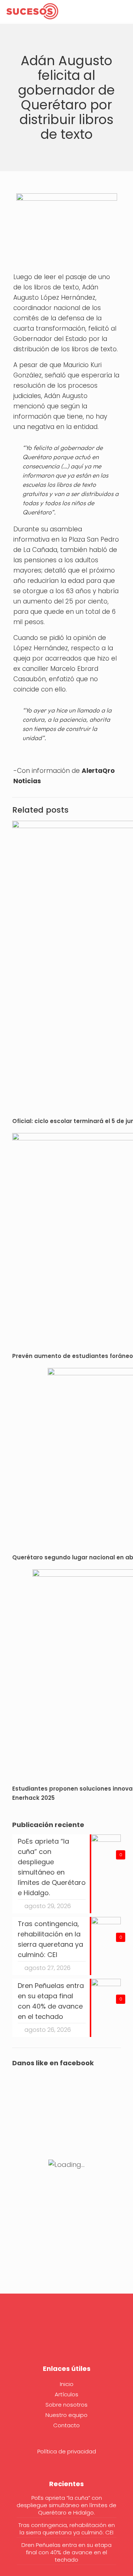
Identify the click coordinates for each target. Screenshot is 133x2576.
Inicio (67, 2384)
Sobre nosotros (66, 2405)
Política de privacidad (67, 2451)
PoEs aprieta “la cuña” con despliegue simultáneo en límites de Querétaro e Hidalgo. (66, 2505)
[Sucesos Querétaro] (32, 11)
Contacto (66, 2425)
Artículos (66, 2394)
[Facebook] (66, 2335)
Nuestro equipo (66, 2415)
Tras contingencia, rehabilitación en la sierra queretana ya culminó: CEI (67, 2529)
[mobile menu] (123, 11)
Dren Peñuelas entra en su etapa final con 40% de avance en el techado (66, 2552)
